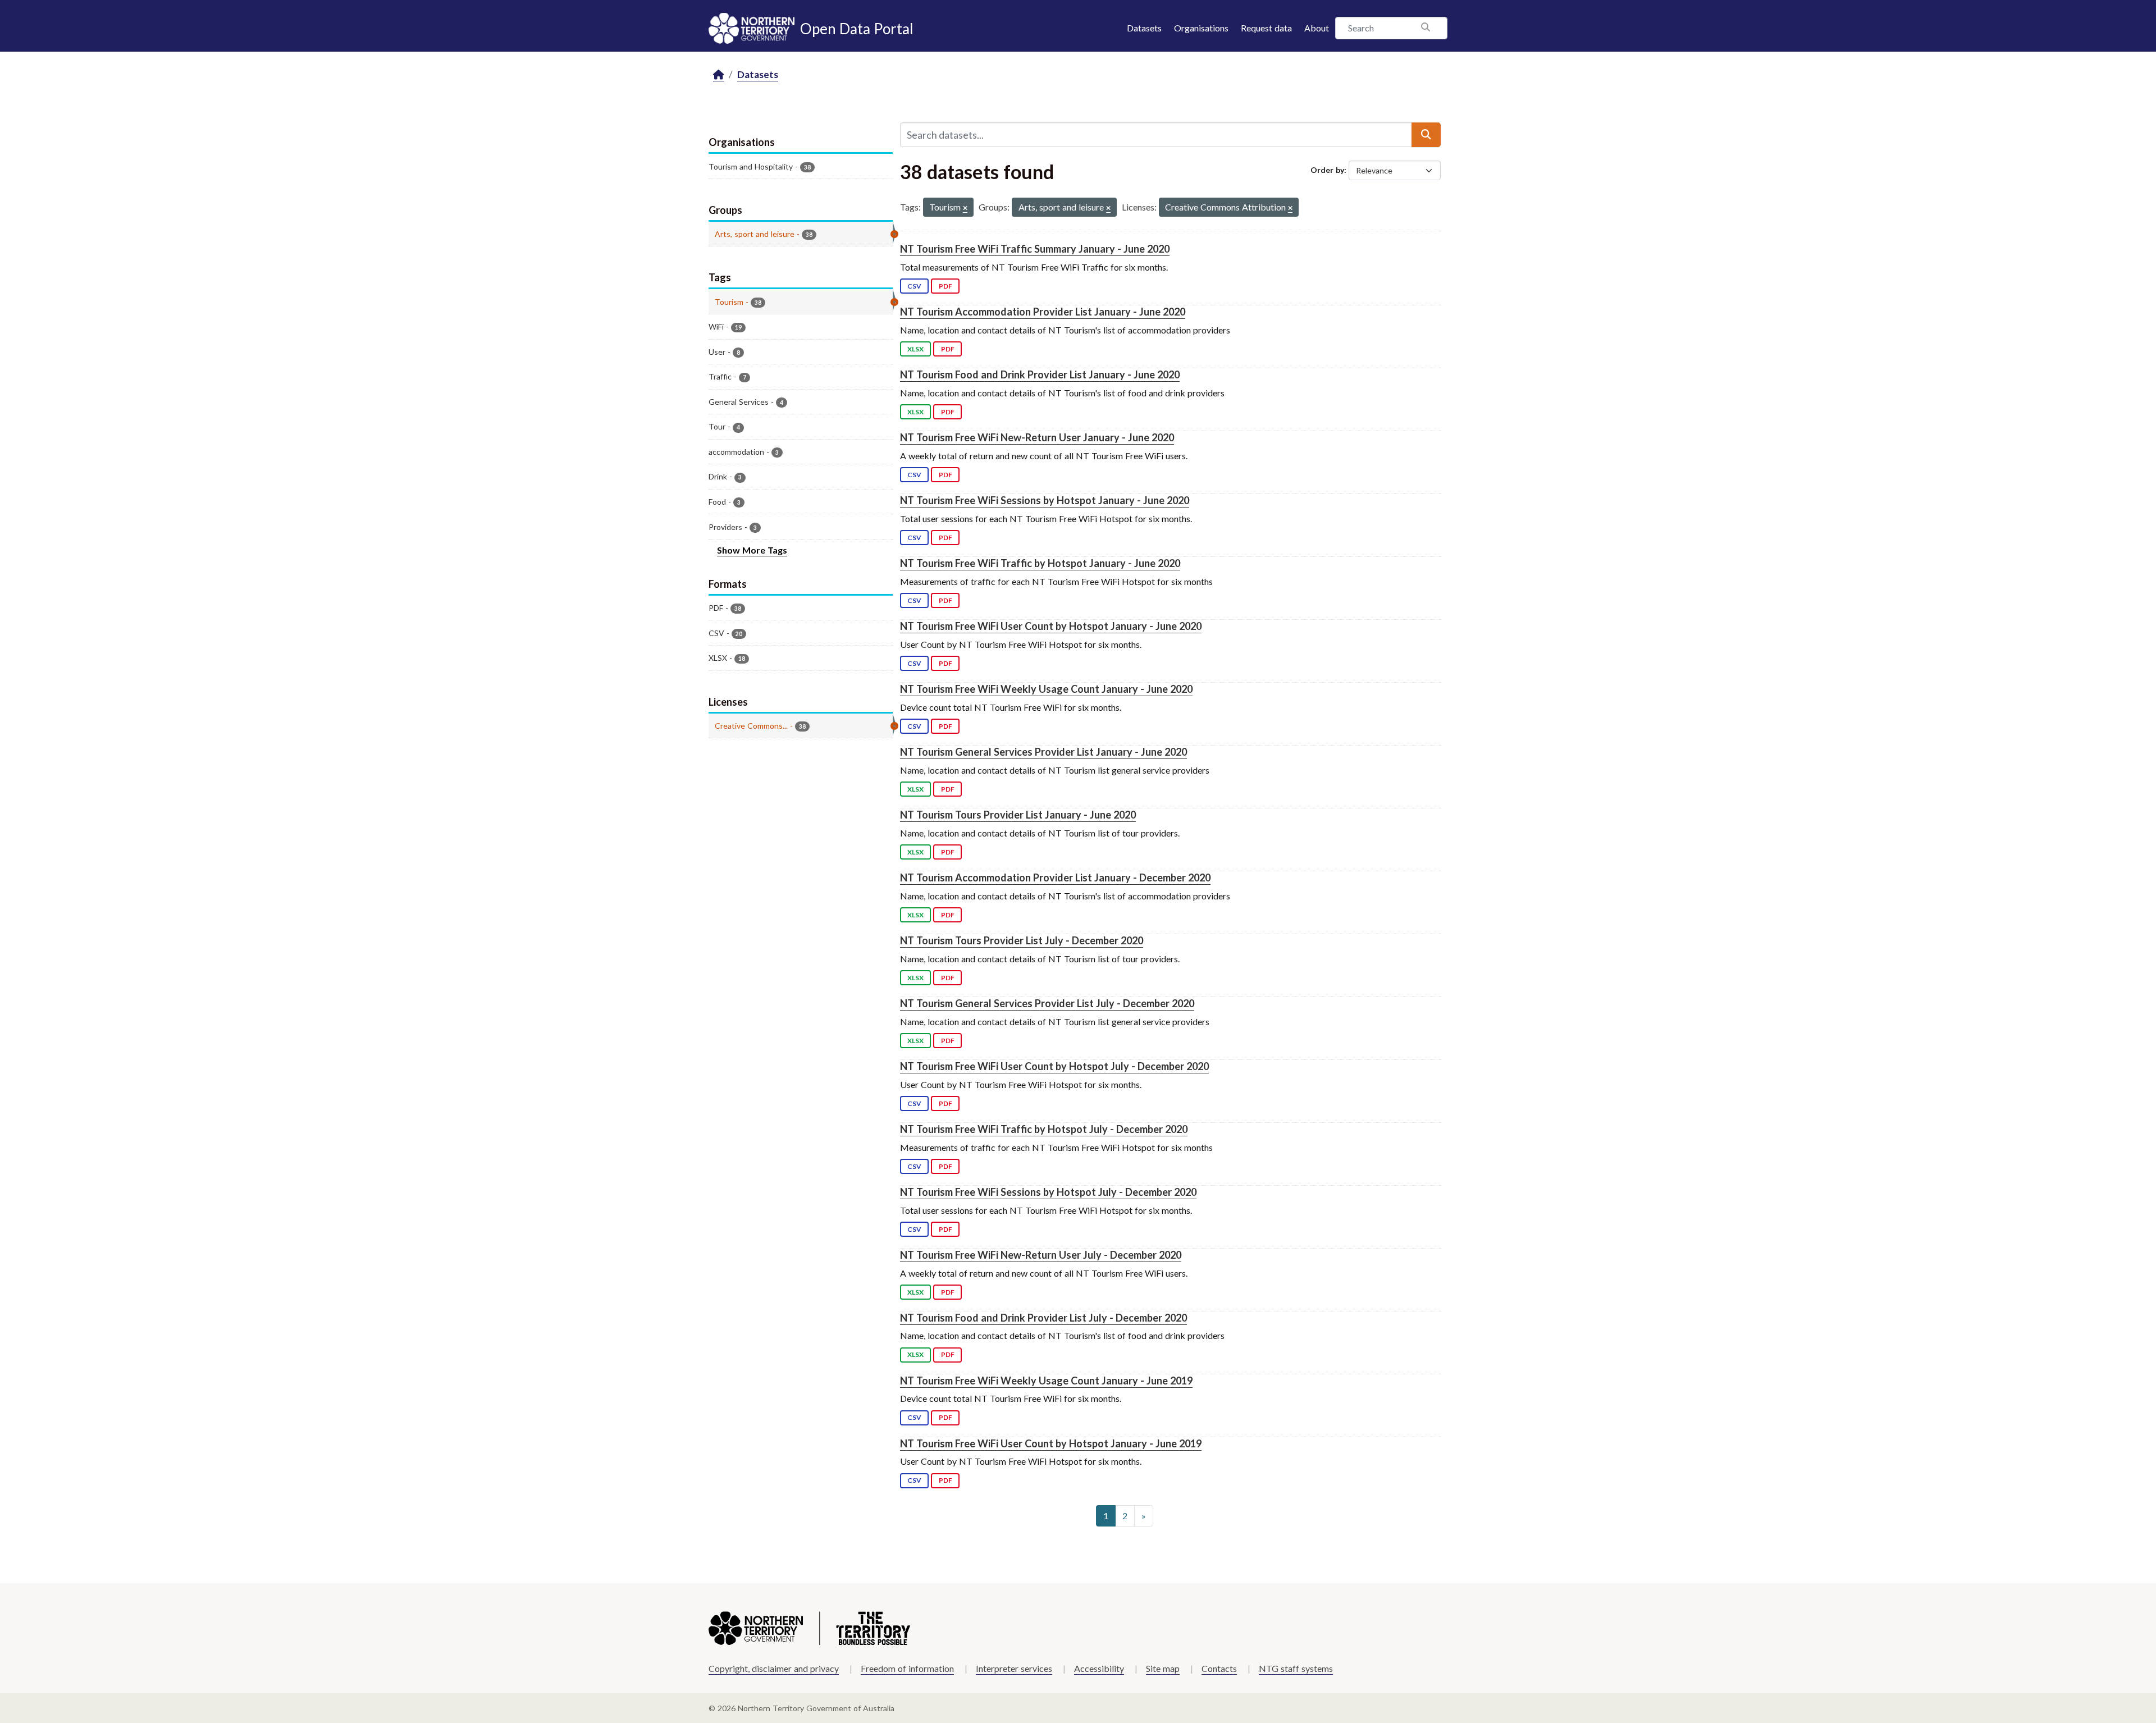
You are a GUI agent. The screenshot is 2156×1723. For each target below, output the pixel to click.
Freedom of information (907, 1668)
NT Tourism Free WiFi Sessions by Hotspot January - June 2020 (1045, 500)
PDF (945, 286)
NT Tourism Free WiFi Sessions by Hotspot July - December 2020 (1048, 1192)
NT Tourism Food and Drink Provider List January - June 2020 (1040, 374)
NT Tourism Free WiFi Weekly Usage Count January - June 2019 (1046, 1381)
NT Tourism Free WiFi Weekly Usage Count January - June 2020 (1046, 689)
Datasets (1144, 28)
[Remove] (965, 209)
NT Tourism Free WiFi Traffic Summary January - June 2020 (1035, 249)
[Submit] (1426, 135)
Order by (1327, 170)
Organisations (1201, 28)
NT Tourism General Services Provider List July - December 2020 (1047, 1003)
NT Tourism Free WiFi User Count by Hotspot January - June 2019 (1051, 1443)
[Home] (719, 75)
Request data (1266, 28)
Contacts (1219, 1668)
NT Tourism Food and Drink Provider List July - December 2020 (1043, 1318)
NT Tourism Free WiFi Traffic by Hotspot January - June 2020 (1040, 563)
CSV (914, 286)
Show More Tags (752, 550)
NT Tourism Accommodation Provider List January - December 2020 (1055, 878)
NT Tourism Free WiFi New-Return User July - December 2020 (1041, 1255)
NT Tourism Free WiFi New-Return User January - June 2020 (1037, 437)
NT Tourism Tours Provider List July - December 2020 (1022, 940)
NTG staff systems (1296, 1668)
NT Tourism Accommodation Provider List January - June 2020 (1043, 312)
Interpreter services (1014, 1668)
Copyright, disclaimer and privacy (774, 1668)
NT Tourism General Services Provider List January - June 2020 (1043, 752)
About (1317, 28)
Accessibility (1099, 1668)
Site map (1163, 1668)
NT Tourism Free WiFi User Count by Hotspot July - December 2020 (1054, 1066)
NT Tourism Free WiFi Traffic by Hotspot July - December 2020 (1044, 1129)
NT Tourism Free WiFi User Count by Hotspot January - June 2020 (1051, 626)
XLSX (915, 349)
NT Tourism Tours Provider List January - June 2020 (1018, 815)
